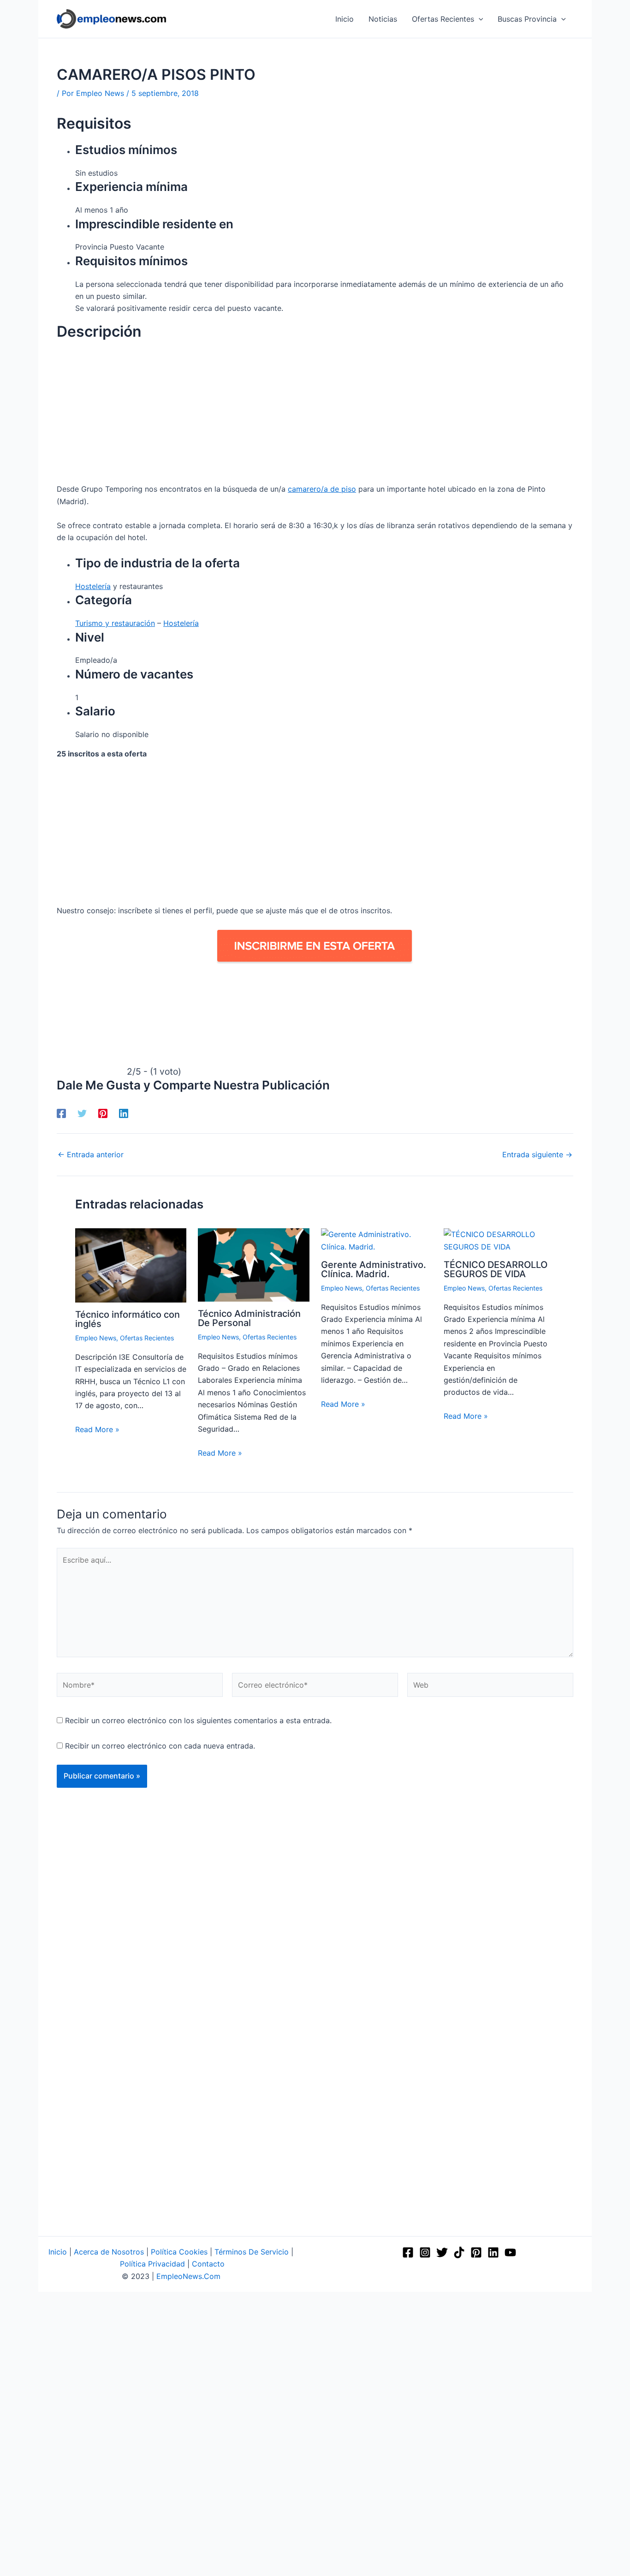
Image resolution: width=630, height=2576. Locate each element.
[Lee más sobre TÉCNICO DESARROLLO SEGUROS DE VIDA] (499, 1240)
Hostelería (93, 586)
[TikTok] (459, 2252)
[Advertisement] (315, 415)
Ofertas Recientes (147, 1338)
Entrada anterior (91, 1154)
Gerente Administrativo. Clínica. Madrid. (374, 1269)
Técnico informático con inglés (128, 1319)
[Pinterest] (103, 1113)
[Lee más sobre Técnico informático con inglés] (131, 1265)
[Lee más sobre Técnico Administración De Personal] (253, 1264)
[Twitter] (82, 1113)
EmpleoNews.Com (188, 2276)
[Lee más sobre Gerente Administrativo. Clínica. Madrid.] (377, 1240)
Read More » (97, 1429)
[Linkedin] (124, 1113)
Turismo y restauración (115, 623)
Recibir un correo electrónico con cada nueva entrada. (160, 1746)
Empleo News (96, 1338)
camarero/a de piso (322, 489)
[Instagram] (425, 2252)
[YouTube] (510, 2252)
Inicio (58, 2252)
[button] (479, 19)
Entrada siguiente (537, 1154)
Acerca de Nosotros (109, 2252)
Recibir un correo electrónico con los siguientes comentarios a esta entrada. (198, 1720)
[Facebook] (61, 1113)
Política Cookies (179, 2252)
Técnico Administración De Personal (249, 1318)
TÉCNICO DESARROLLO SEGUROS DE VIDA (496, 1269)
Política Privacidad (152, 2264)
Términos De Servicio (252, 2252)
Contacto (208, 2264)
